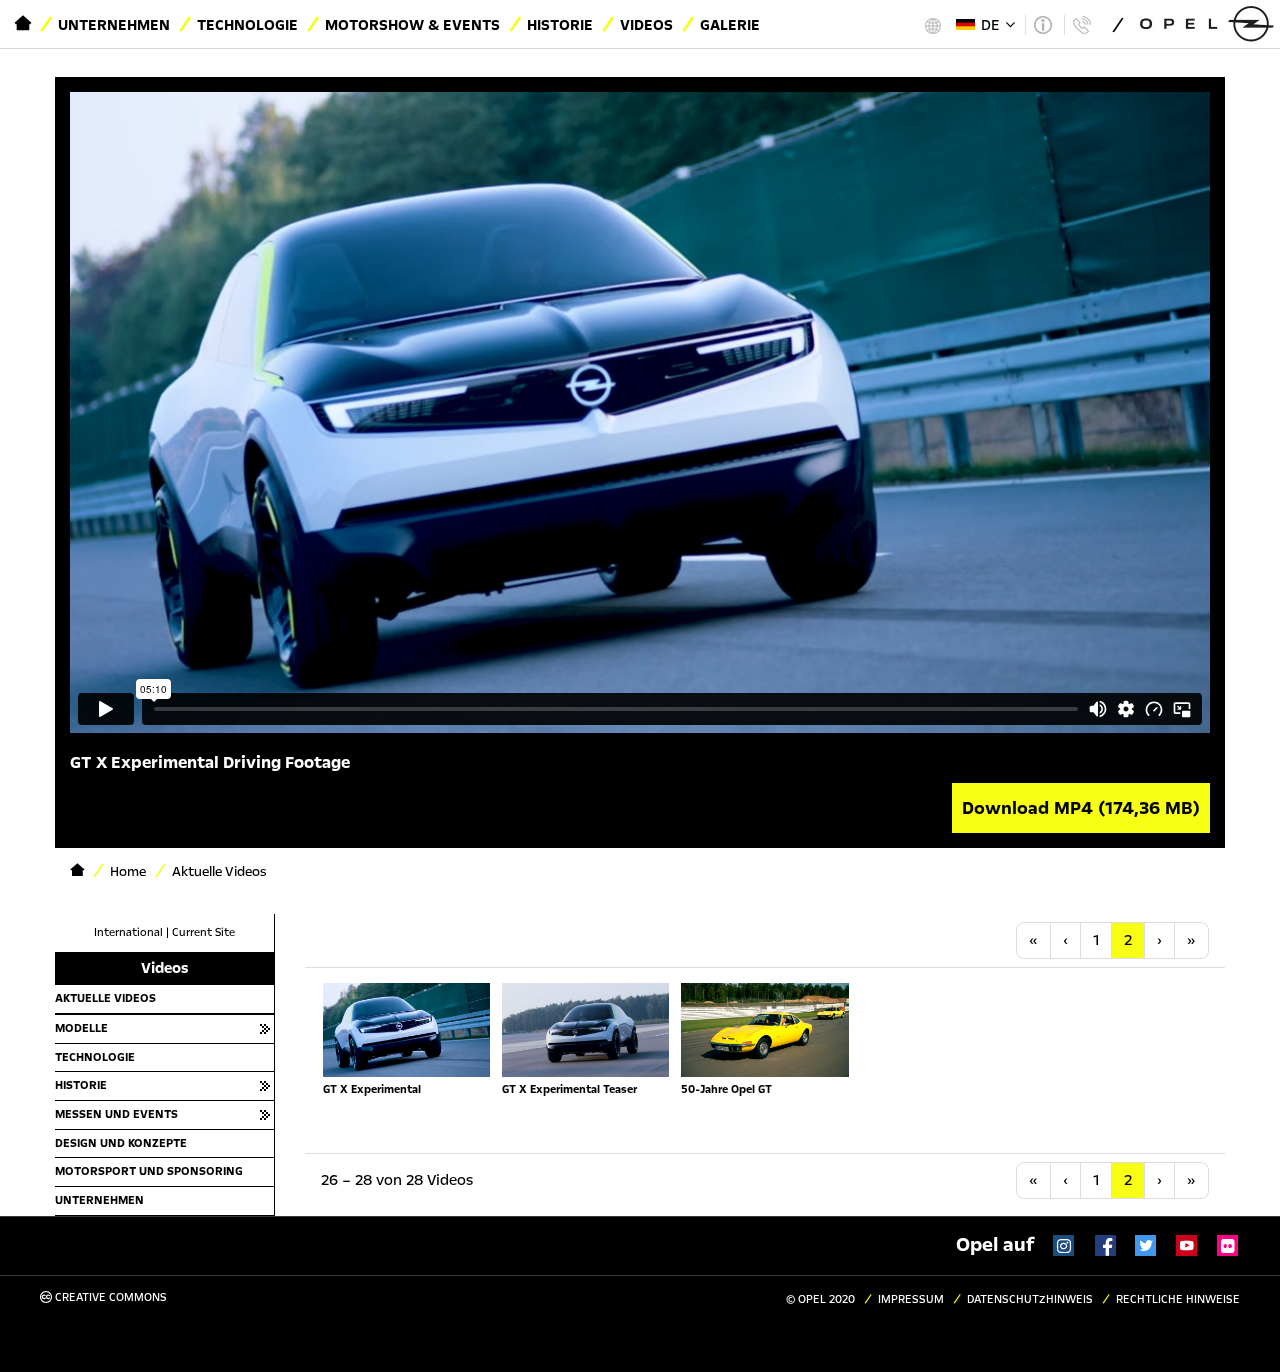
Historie (560, 25)
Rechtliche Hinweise (1178, 1299)
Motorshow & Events (412, 25)
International (128, 932)
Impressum (911, 1299)
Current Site (203, 932)
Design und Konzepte (121, 1143)
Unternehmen (114, 25)
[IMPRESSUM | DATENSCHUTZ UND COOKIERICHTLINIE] (1042, 25)
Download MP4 (1081, 808)
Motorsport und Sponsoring (149, 1171)
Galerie (730, 25)
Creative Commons (109, 1297)
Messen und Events (116, 1114)
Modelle (81, 1028)
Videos (646, 25)
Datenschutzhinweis (1030, 1299)
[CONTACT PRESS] (1081, 25)
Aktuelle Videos (105, 998)
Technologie (247, 25)
